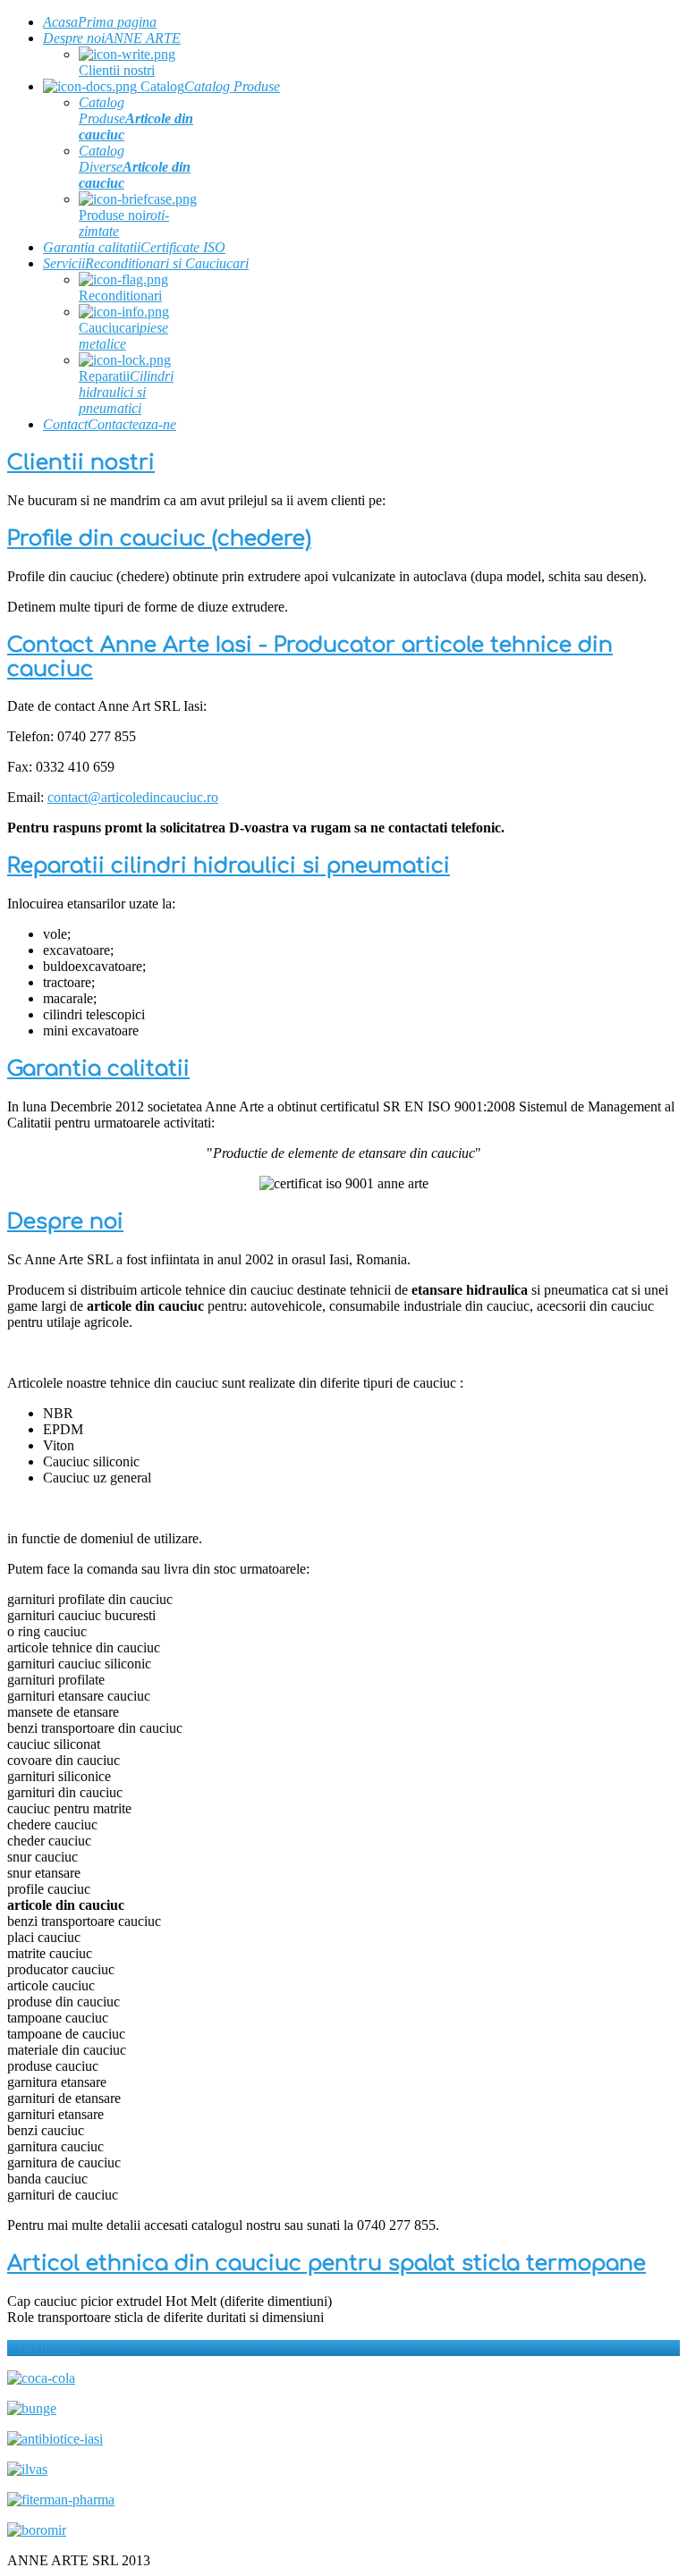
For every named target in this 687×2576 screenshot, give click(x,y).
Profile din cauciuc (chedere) (159, 539)
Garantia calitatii (98, 1069)
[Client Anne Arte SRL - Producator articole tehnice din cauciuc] (41, 2378)
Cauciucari (123, 336)
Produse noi (124, 223)
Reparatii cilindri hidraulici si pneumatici (229, 866)
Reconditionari (120, 296)
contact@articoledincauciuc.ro (133, 797)
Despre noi (65, 1222)
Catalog (208, 86)
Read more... (43, 2348)
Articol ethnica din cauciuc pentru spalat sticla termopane (327, 2264)
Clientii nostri (117, 70)
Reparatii (126, 392)
